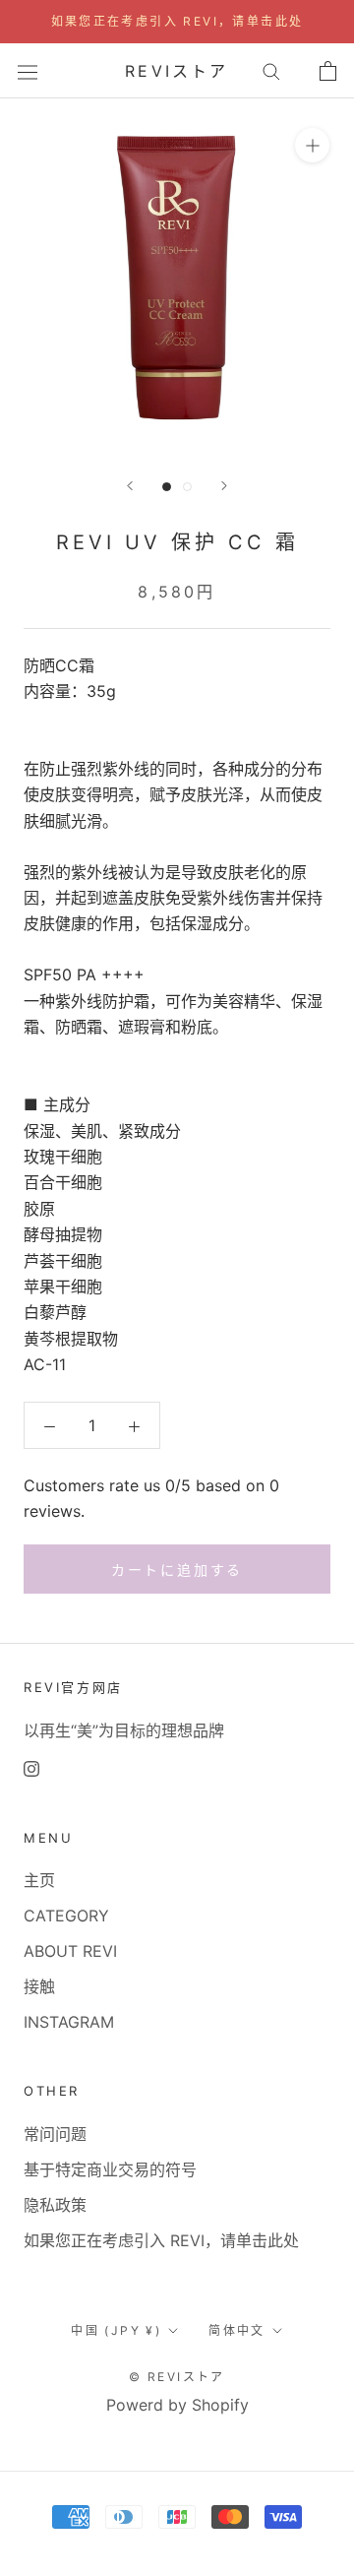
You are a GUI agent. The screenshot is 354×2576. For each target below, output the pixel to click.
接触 (39, 1986)
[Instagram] (31, 1768)
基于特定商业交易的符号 (110, 2169)
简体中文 (237, 2330)
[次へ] (224, 486)
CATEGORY (66, 1916)
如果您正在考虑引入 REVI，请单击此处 (177, 21)
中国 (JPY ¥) (116, 2330)
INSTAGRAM (69, 2022)
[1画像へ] (167, 487)
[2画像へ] (187, 487)
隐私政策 (55, 2205)
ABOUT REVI (70, 1951)
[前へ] (130, 486)
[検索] (271, 71)
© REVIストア (177, 2377)
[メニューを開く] (28, 70)
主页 (39, 1880)
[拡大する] (312, 145)
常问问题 (55, 2134)
